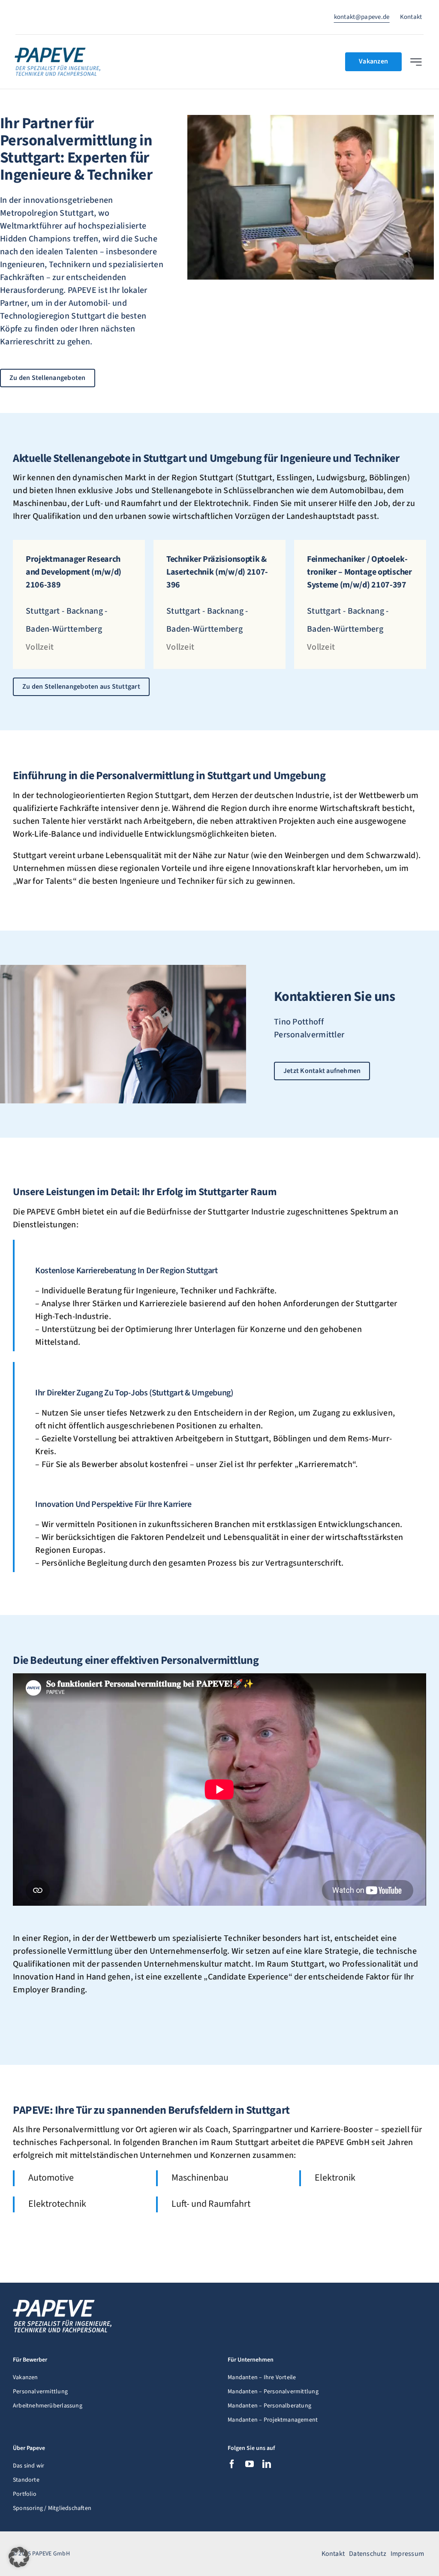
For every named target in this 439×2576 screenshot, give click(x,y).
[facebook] (232, 2464)
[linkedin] (267, 2464)
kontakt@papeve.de (362, 17)
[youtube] (250, 2464)
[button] (19, 2557)
